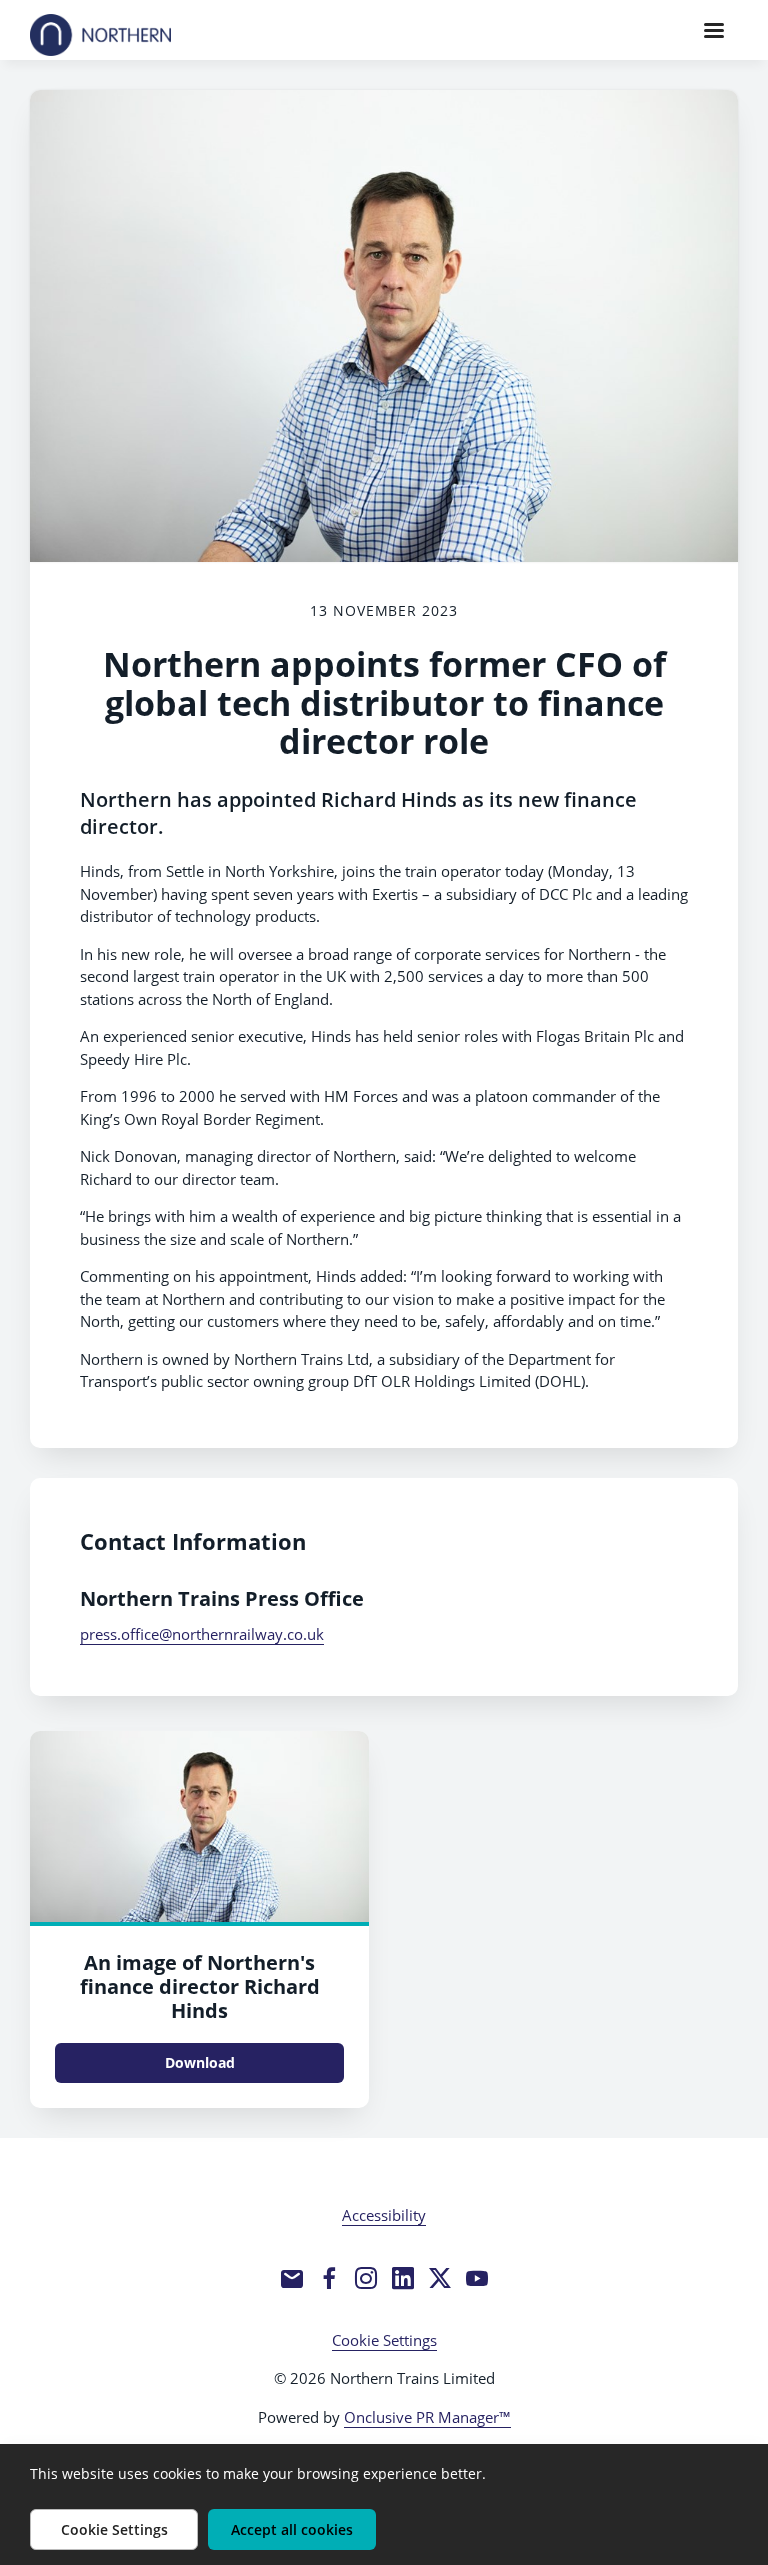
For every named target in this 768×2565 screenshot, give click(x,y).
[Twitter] (440, 2278)
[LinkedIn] (403, 2278)
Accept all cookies (292, 2529)
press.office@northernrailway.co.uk (202, 1634)
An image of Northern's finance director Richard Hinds (200, 1986)
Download (200, 2062)
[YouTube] (477, 2278)
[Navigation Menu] (714, 30)
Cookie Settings (384, 2340)
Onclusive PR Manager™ (427, 2417)
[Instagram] (366, 2278)
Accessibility (384, 2215)
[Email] (292, 2278)
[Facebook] (329, 2278)
